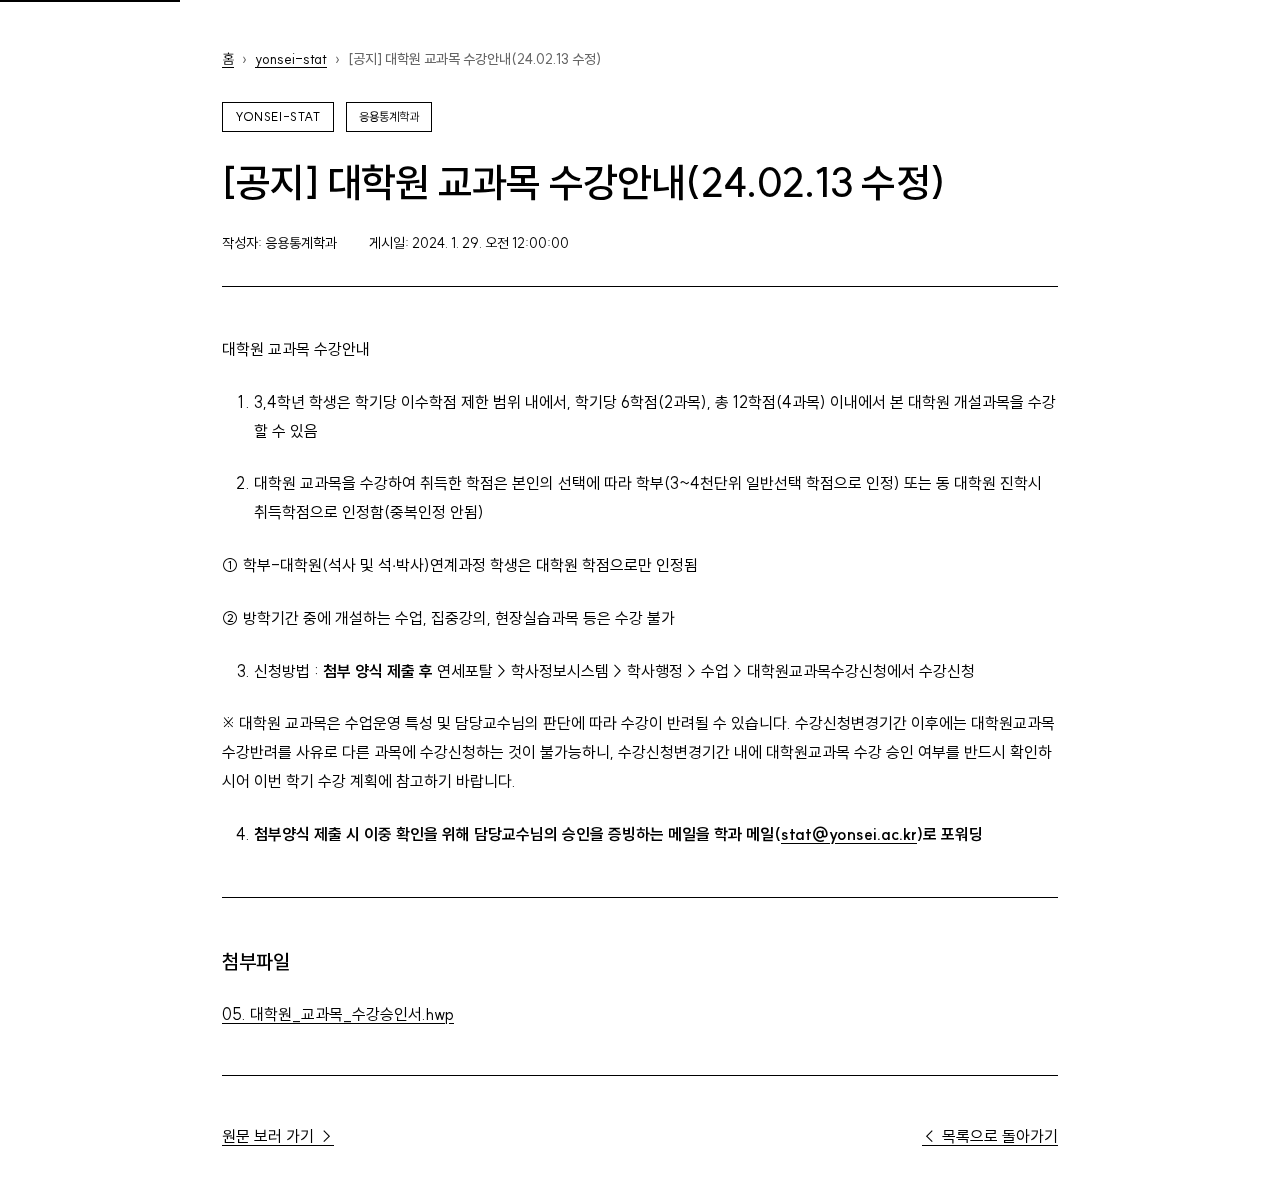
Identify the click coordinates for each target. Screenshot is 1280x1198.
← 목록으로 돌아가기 (990, 1136)
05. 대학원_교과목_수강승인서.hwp (338, 1014)
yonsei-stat (291, 59)
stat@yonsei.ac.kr (849, 834)
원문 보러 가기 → (278, 1136)
